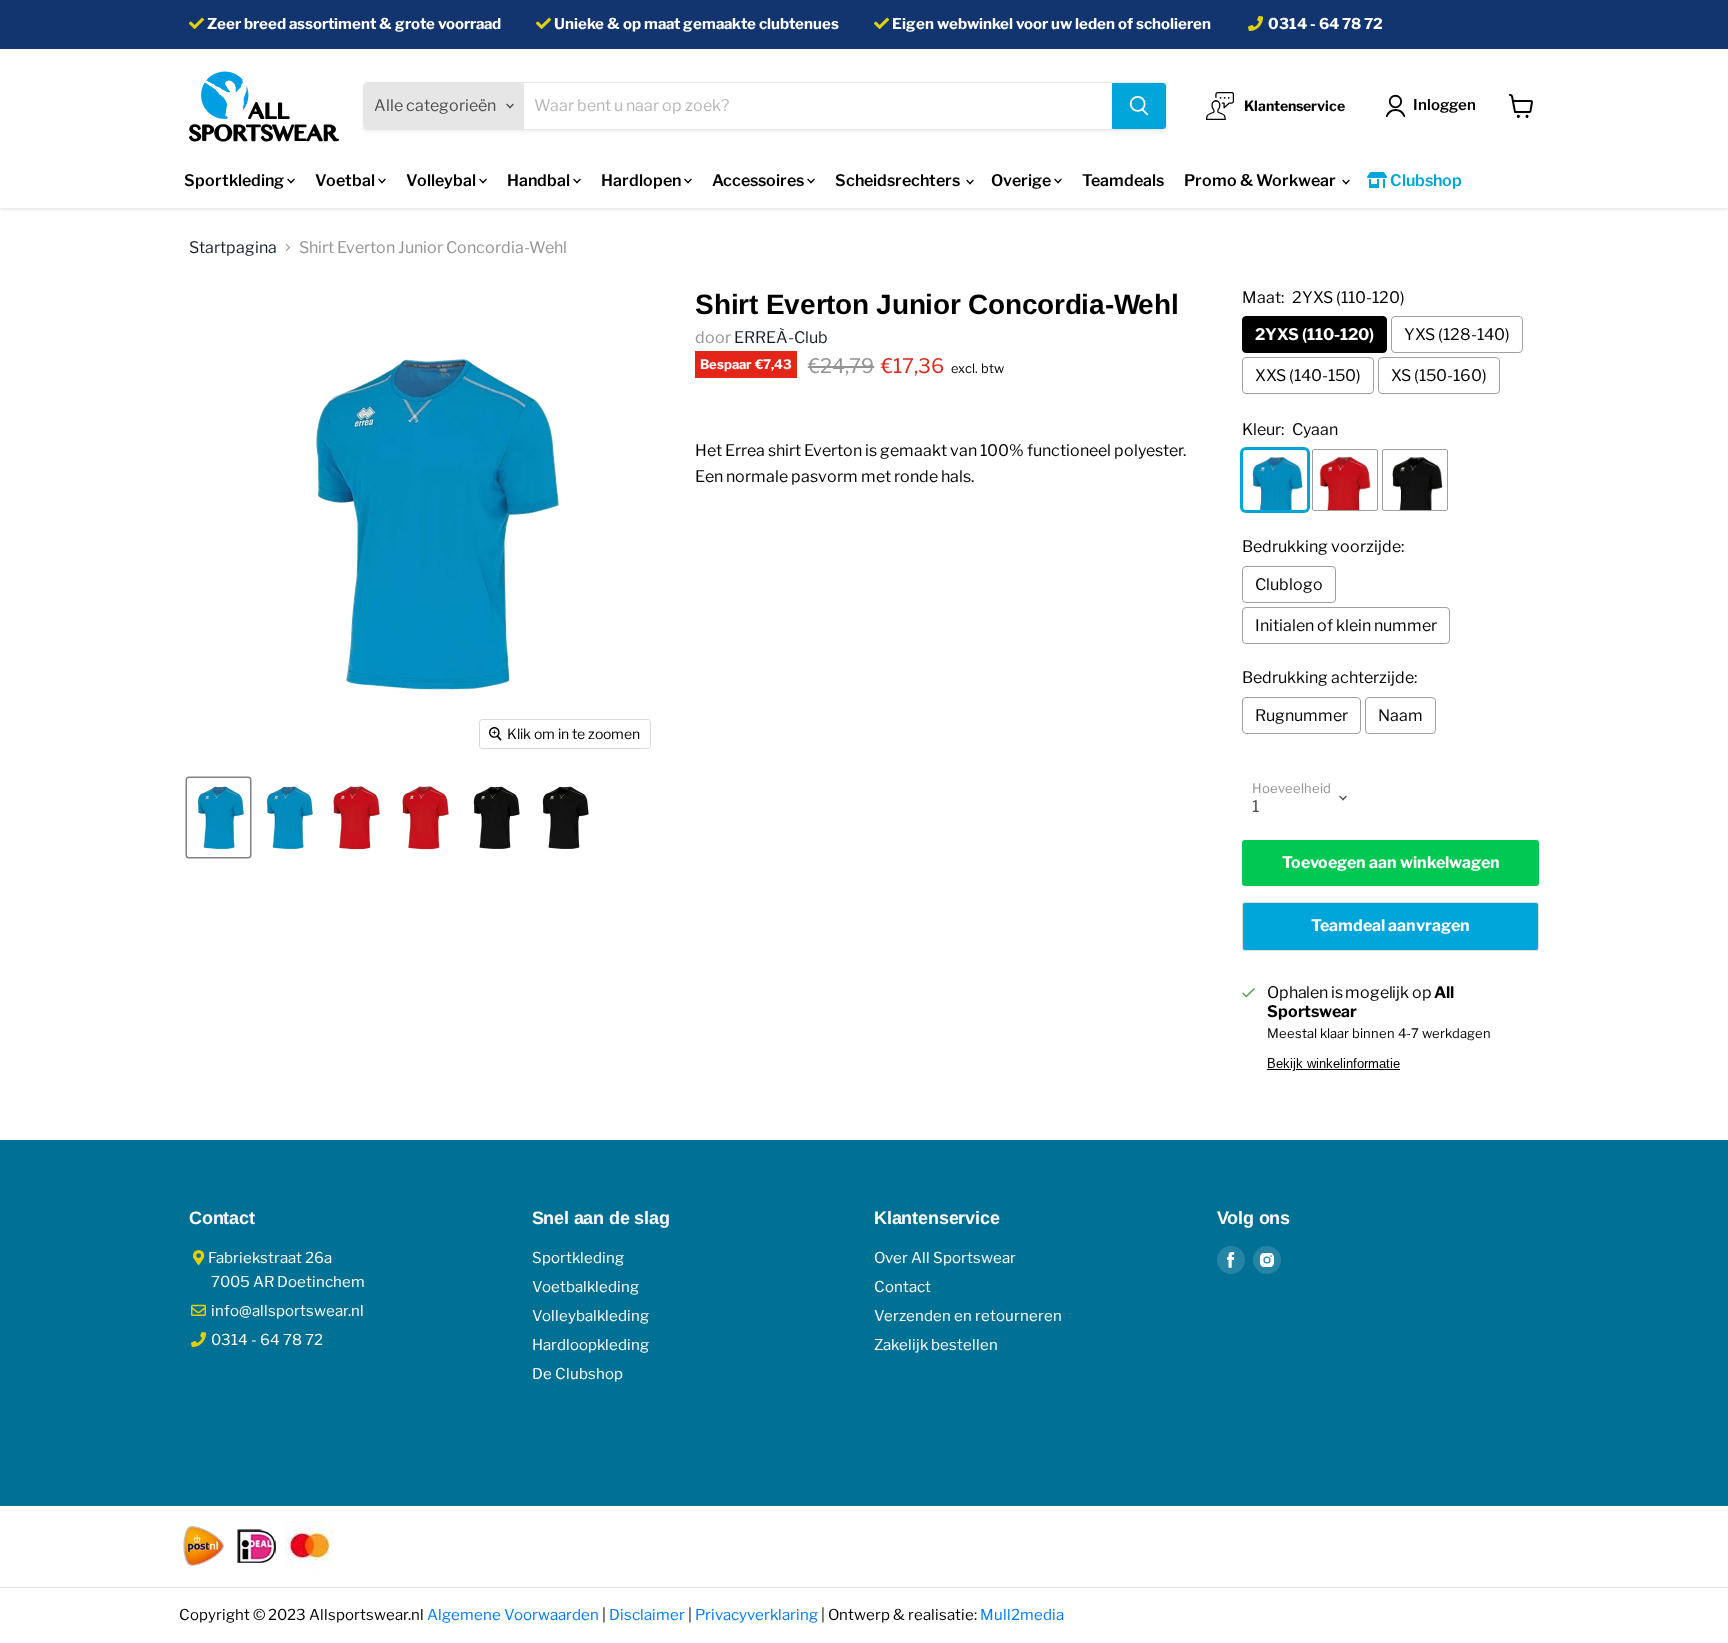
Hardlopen (642, 180)
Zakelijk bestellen (936, 1345)
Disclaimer (647, 1615)
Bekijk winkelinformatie (1333, 1064)
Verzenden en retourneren (968, 1316)
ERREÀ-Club (781, 337)
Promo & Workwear (1261, 180)
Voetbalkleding (585, 1287)
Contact (902, 1287)
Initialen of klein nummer (1346, 625)
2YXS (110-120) (1314, 334)
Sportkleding (235, 180)
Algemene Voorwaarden (513, 1615)
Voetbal (346, 180)
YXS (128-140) (1457, 334)
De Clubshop (577, 1374)
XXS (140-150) (1308, 375)
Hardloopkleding (590, 1345)
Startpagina (233, 247)
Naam (1400, 715)
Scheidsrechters (899, 180)
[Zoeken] (1139, 106)
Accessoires (759, 180)
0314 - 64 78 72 (1325, 24)
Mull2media (1022, 1615)
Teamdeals (1123, 180)
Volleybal (442, 180)
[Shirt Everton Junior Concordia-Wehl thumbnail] (218, 817)
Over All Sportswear (945, 1258)
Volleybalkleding (590, 1316)
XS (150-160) (1439, 375)
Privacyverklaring (756, 1615)
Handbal (540, 180)
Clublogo (1289, 584)
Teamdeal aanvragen (1390, 925)
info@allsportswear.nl (286, 1311)
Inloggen (1444, 105)
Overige (1022, 180)
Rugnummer (1301, 715)
